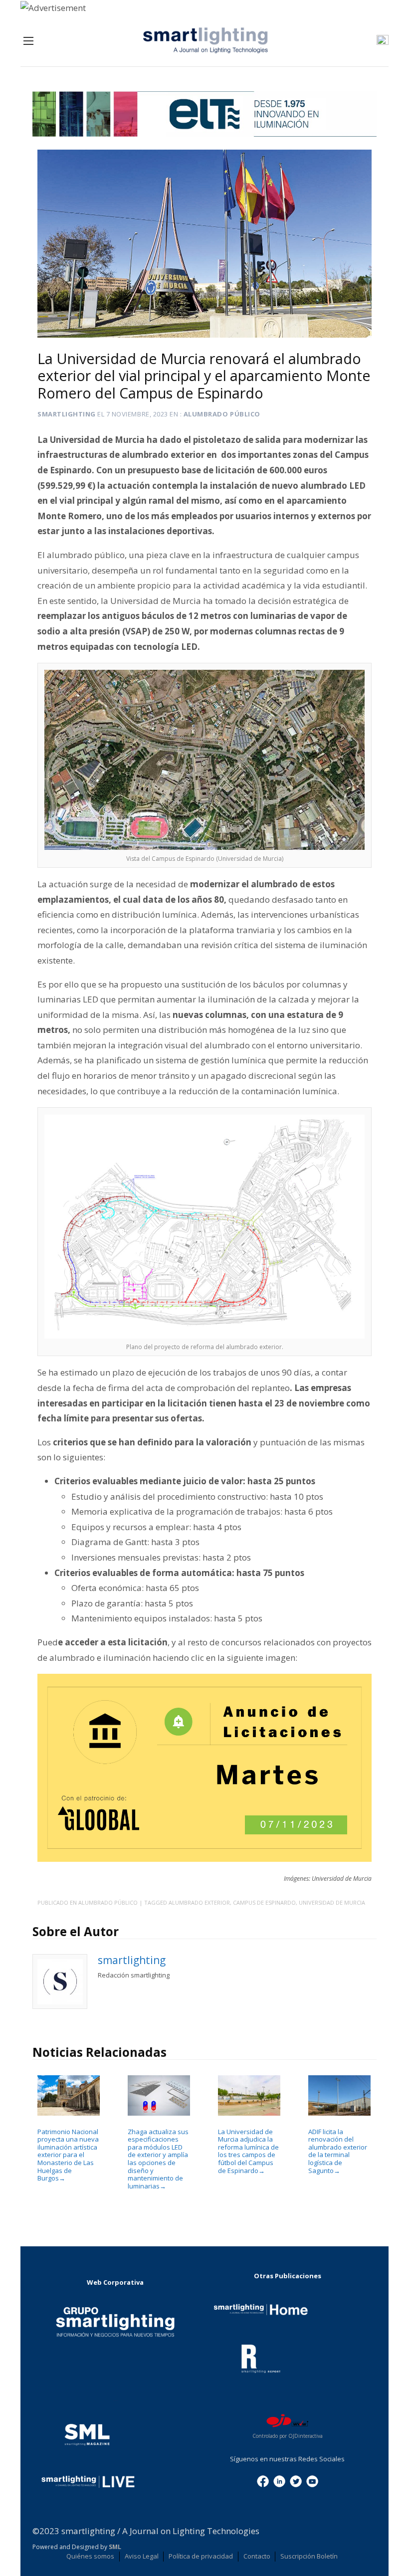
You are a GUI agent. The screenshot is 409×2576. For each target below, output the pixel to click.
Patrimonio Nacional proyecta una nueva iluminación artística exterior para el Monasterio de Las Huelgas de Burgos (68, 2155)
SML (115, 2547)
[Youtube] (312, 2480)
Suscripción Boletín (309, 2556)
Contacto (257, 2556)
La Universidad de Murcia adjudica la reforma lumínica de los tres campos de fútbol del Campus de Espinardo (248, 2151)
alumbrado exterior (199, 1902)
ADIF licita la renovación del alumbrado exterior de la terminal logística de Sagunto (338, 2151)
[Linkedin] (279, 2480)
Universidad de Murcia (332, 1902)
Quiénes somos (90, 2556)
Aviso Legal (142, 2556)
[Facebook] (263, 2480)
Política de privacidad (201, 2556)
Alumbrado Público (222, 414)
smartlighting (67, 414)
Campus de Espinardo (264, 1902)
